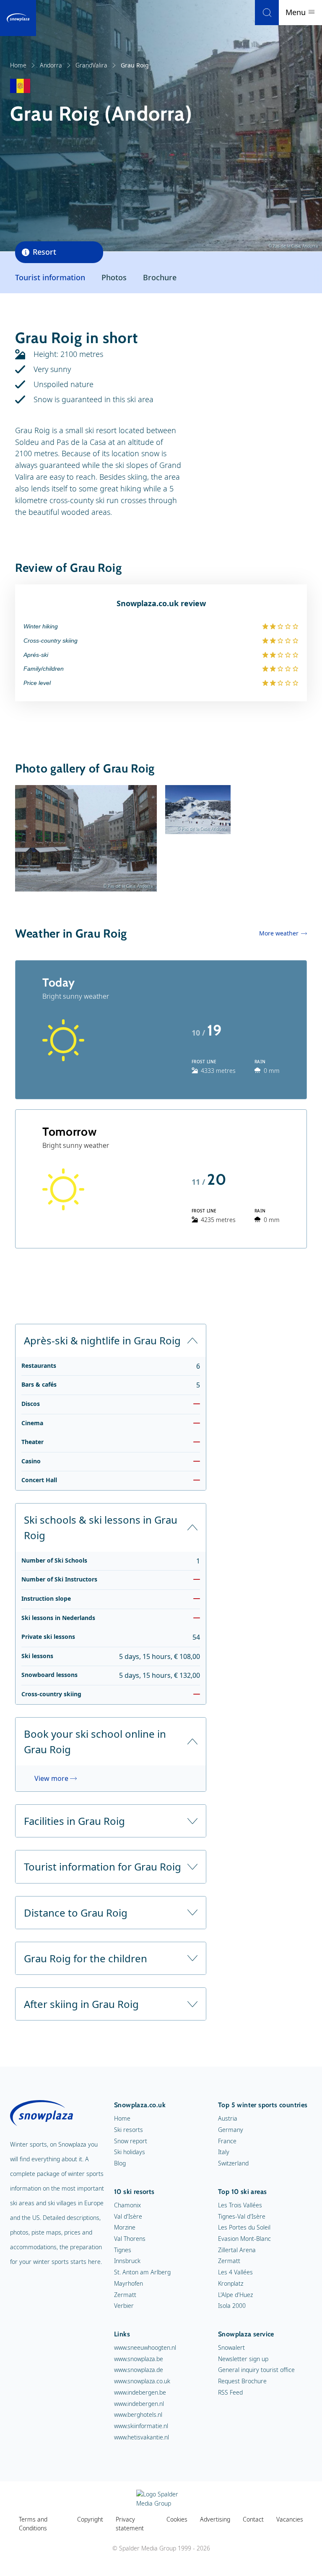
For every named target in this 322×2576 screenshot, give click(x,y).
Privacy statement (130, 2524)
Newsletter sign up (243, 2359)
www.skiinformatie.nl (141, 2426)
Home (18, 65)
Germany (231, 2130)
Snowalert (231, 2347)
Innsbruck (127, 2261)
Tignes (123, 2250)
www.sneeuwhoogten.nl (145, 2347)
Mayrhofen (129, 2283)
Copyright (90, 2519)
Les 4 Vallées (235, 2272)
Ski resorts (129, 2130)
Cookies (177, 2519)
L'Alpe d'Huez (235, 2295)
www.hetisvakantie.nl (142, 2437)
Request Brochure (242, 2381)
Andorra (51, 65)
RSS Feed (230, 2392)
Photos (114, 277)
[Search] (267, 13)
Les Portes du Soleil (244, 2227)
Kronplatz (231, 2283)
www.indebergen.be (140, 2392)
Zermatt (125, 2295)
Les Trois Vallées (240, 2205)
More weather (279, 933)
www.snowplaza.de (139, 2370)
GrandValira (91, 65)
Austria (228, 2118)
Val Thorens (130, 2239)
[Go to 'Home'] (18, 18)
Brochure (160, 277)
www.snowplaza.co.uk (142, 2381)
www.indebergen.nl (139, 2404)
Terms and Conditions (33, 2524)
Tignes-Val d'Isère (242, 2216)
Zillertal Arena (237, 2250)
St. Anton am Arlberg (142, 2272)
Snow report (131, 2141)
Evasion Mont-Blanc (244, 2239)
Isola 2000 (232, 2306)
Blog (120, 2163)
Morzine (125, 2227)
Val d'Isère (128, 2216)
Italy (224, 2152)
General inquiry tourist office (256, 2370)
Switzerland (233, 2163)
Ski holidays (130, 2152)
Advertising (215, 2519)
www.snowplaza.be (139, 2359)
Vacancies (290, 2519)
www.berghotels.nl (138, 2415)
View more (51, 1778)
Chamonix (127, 2205)
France (227, 2141)
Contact (253, 2519)
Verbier (124, 2306)
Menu (297, 12)
